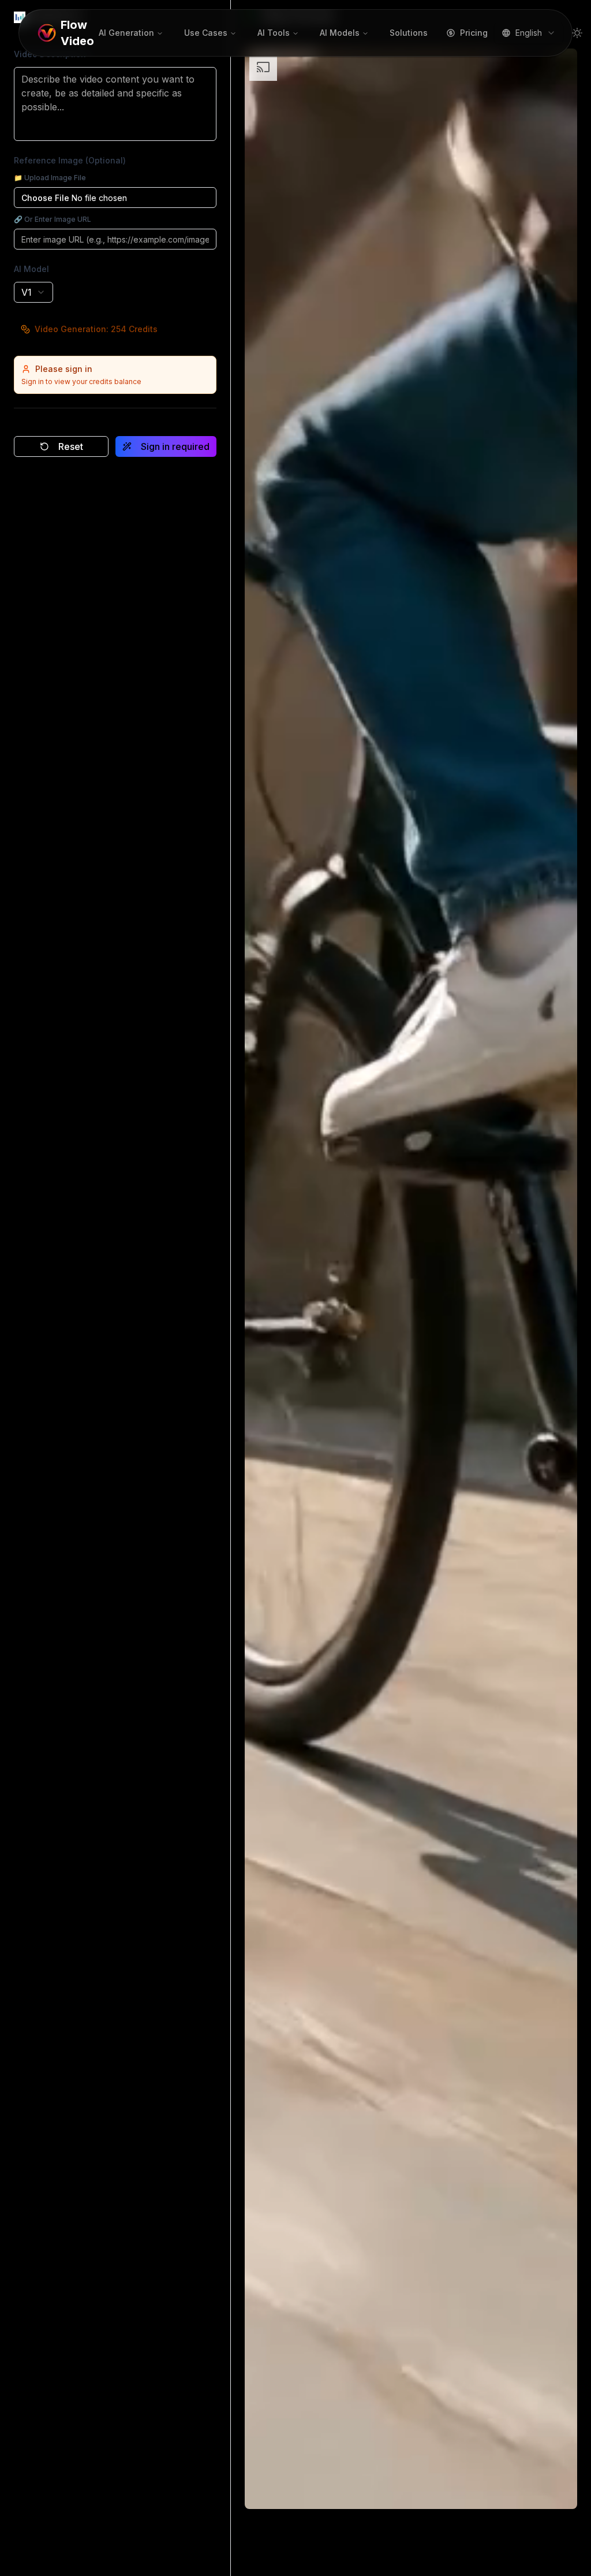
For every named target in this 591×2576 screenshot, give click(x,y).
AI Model (31, 269)
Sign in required (175, 446)
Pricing (474, 33)
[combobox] (529, 33)
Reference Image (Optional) (70, 160)
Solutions (409, 33)
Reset (71, 446)
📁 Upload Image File (50, 178)
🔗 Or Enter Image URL (53, 219)
